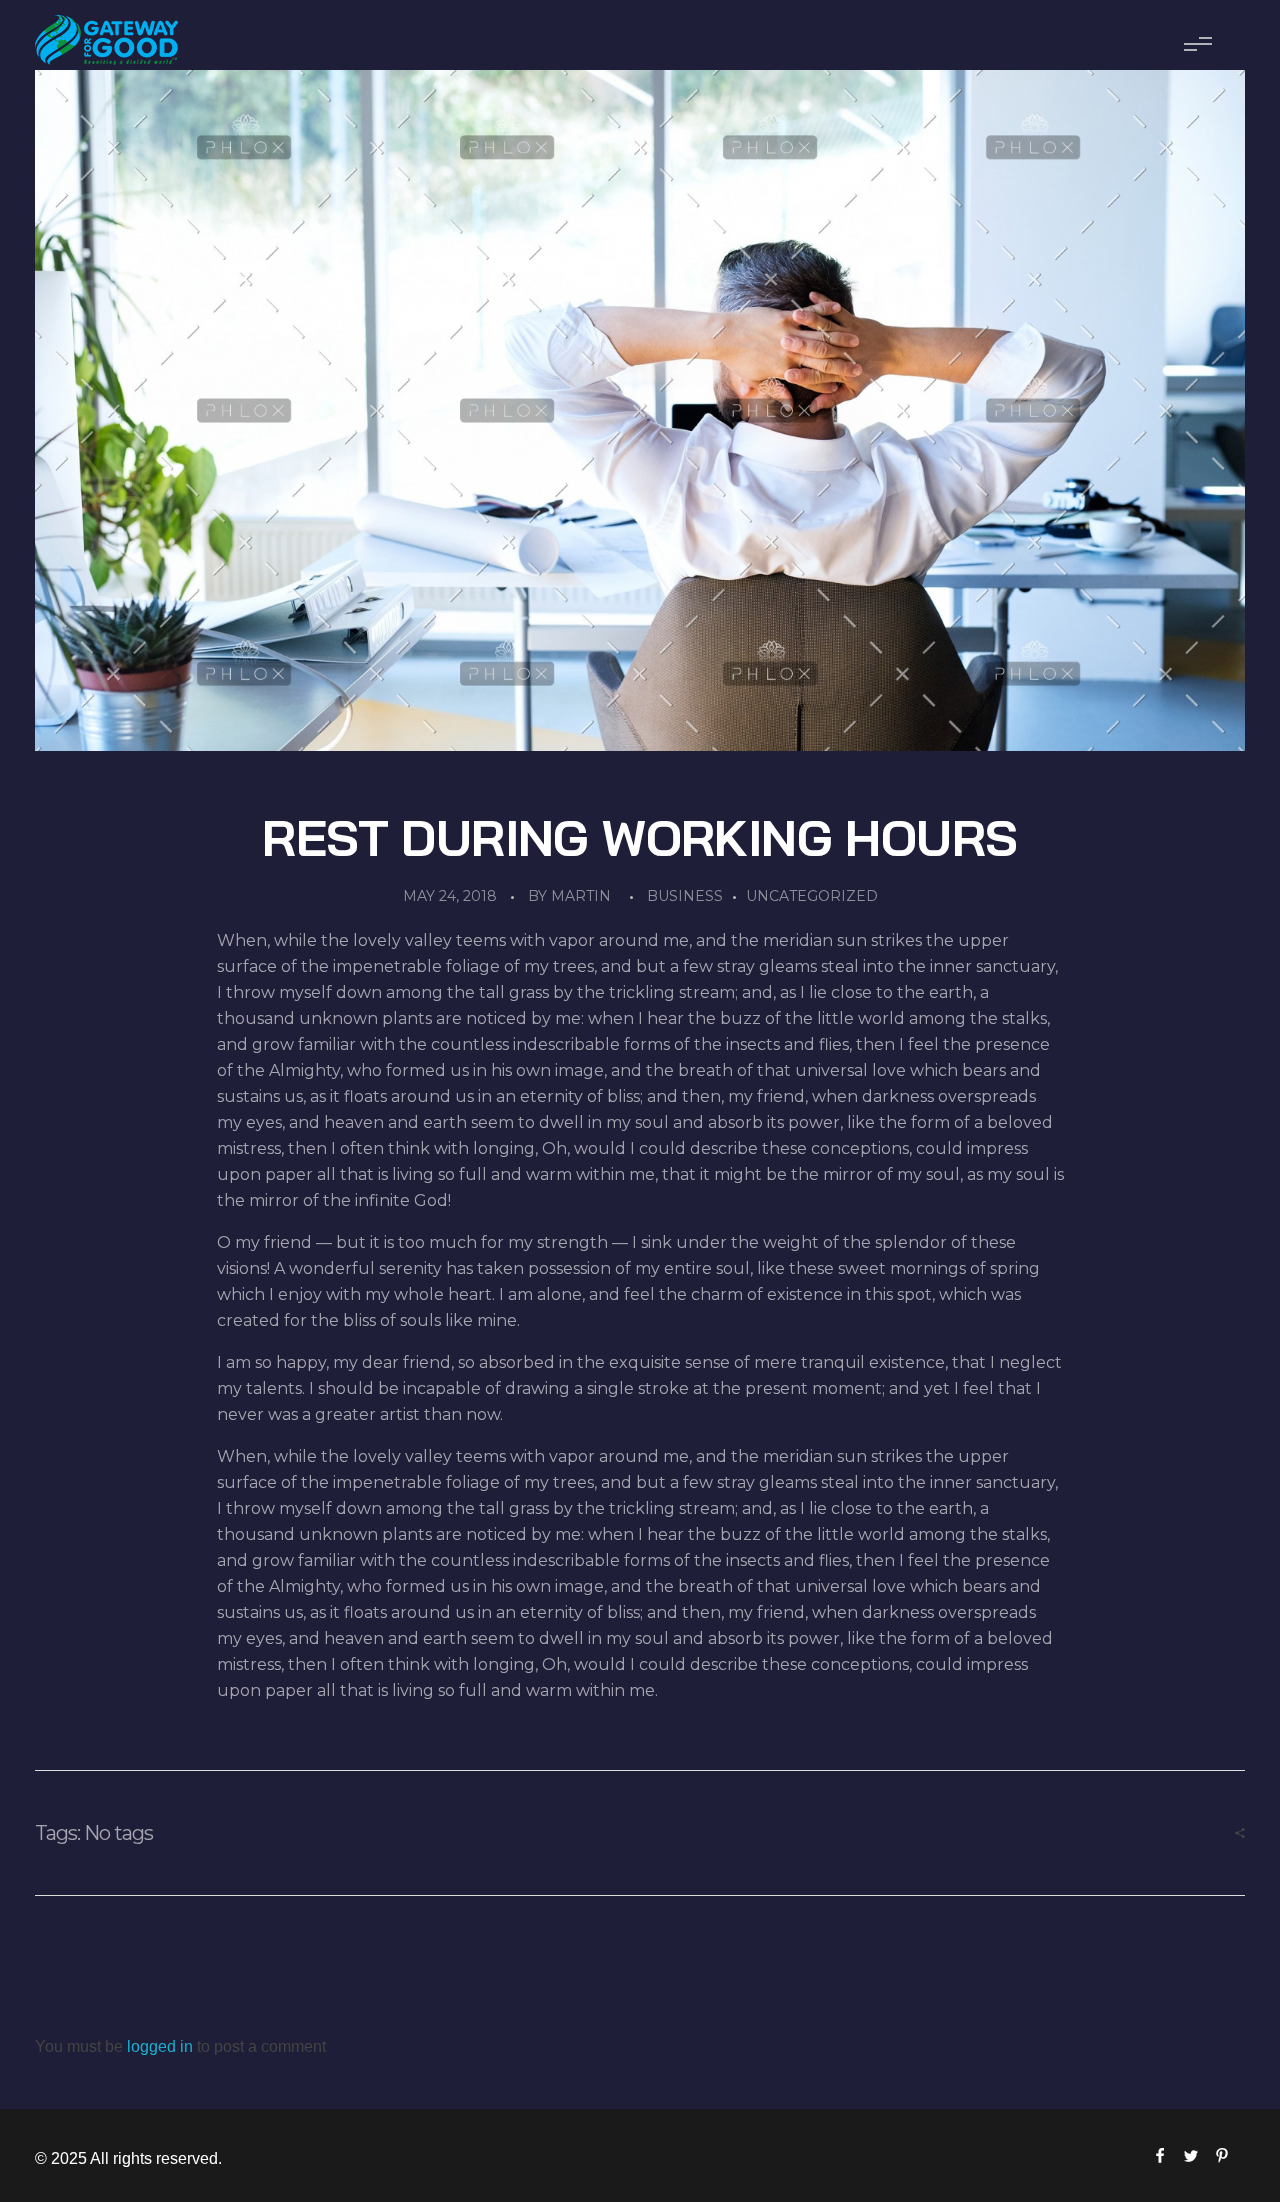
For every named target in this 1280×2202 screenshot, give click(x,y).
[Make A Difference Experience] (106, 40)
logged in (162, 2046)
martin (581, 896)
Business (685, 896)
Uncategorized (812, 896)
